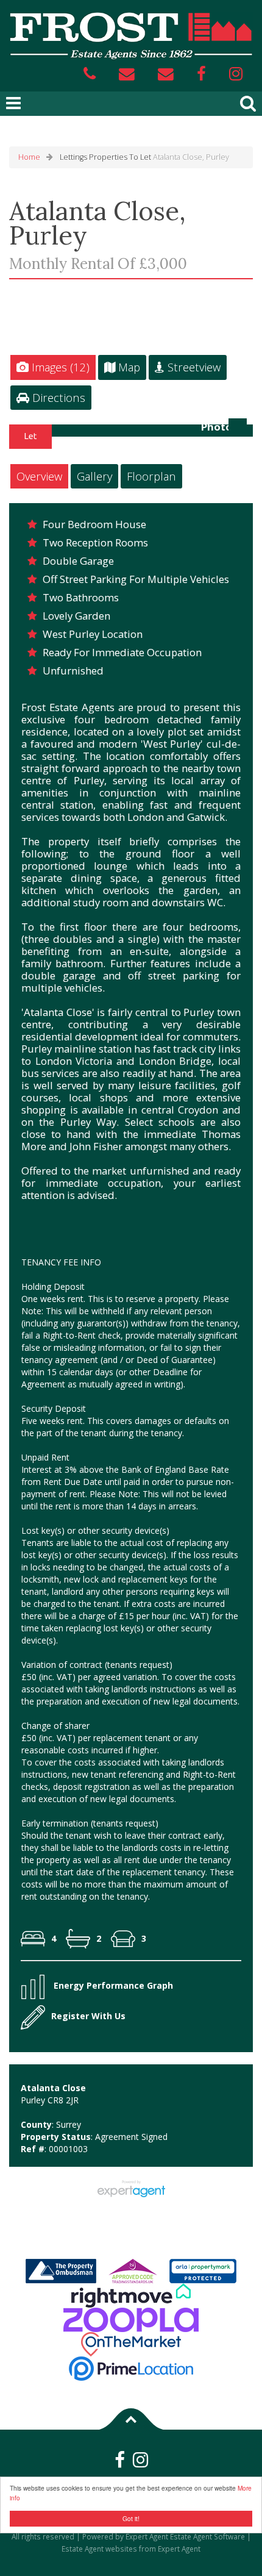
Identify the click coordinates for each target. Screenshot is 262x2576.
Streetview (193, 367)
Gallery (94, 476)
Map (128, 367)
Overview (39, 476)
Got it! (131, 2518)
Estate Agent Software (207, 2536)
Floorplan (151, 476)
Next (240, 435)
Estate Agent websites (99, 2549)
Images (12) (59, 367)
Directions (57, 397)
